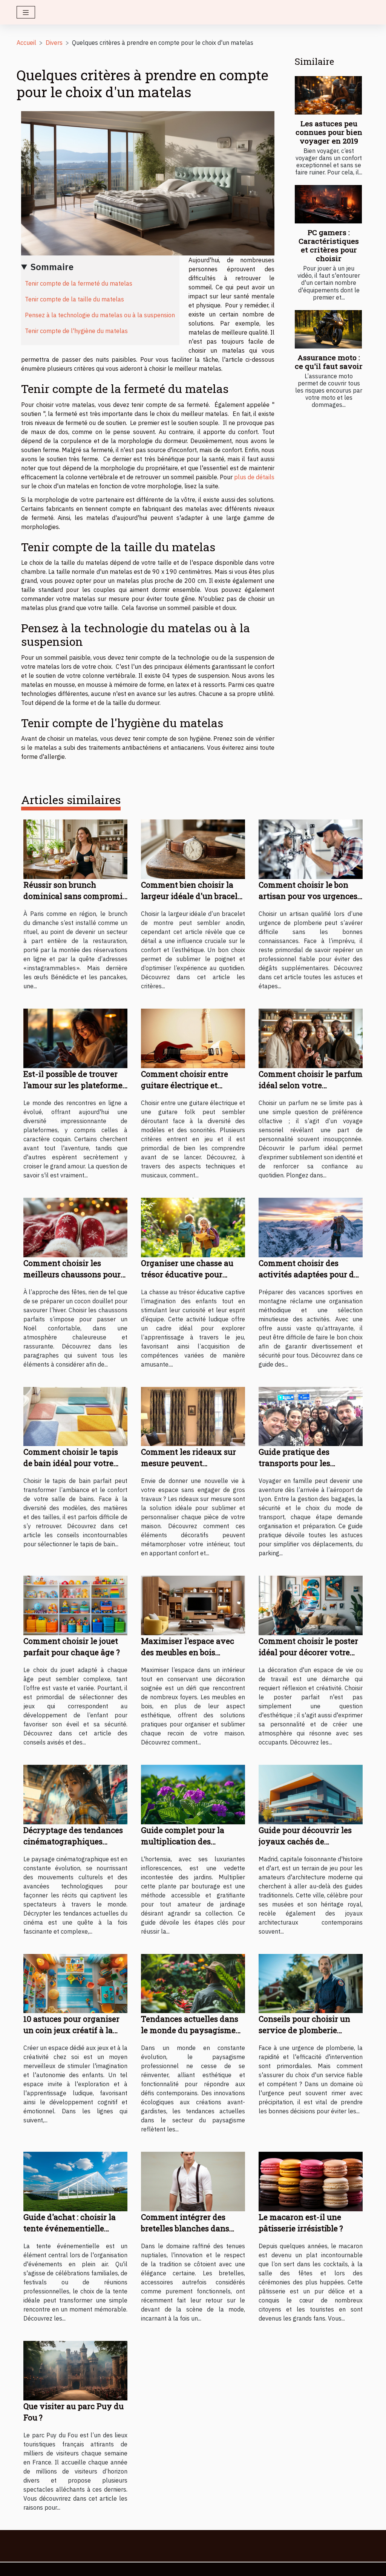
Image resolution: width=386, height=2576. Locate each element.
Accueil (26, 43)
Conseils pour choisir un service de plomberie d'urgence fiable (304, 2030)
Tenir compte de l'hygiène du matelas (76, 331)
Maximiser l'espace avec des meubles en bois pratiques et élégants (188, 1652)
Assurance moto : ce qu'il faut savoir (329, 362)
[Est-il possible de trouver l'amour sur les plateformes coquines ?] (75, 1038)
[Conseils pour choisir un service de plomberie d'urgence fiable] (311, 1983)
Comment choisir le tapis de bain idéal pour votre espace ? (71, 1463)
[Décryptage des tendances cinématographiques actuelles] (75, 1794)
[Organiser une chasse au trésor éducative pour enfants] (193, 1227)
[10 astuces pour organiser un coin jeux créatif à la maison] (75, 1983)
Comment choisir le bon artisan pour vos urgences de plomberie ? (308, 896)
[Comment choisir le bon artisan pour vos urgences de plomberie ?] (311, 848)
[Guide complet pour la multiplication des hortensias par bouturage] (193, 1794)
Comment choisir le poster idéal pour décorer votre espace (308, 1652)
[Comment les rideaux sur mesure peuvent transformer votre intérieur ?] (193, 1416)
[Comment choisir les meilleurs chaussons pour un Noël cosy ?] (75, 1227)
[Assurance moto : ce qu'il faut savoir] (328, 329)
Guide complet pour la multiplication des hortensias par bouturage (189, 1841)
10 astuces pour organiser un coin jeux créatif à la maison (71, 2030)
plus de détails (254, 477)
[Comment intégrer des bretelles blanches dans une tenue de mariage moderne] (193, 2181)
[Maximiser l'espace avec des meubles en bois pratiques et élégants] (193, 1605)
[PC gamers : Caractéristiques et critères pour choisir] (328, 204)
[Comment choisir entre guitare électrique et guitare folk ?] (193, 1038)
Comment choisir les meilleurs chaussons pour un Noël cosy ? (72, 1274)
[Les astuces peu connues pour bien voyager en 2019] (328, 95)
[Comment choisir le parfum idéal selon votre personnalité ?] (311, 1038)
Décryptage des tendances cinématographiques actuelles (73, 1841)
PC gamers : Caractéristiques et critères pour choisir (329, 245)
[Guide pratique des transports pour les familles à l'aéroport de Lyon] (311, 1416)
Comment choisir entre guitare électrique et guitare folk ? (185, 1085)
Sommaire (52, 267)
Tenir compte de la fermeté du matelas (79, 283)
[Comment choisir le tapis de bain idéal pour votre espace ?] (75, 1416)
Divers (54, 43)
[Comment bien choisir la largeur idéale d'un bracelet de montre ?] (193, 848)
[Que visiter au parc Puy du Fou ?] (75, 2370)
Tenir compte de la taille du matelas (74, 299)
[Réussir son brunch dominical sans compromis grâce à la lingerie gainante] (75, 848)
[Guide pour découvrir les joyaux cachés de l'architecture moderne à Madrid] (311, 1794)
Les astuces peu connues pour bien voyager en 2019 (329, 132)
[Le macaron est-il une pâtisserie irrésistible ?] (311, 2181)
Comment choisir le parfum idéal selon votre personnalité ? (311, 1085)
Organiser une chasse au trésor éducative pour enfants (187, 1274)
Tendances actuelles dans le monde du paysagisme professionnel (190, 2030)
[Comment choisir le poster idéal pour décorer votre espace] (311, 1605)
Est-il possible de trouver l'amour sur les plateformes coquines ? (75, 1085)
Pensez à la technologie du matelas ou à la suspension (100, 315)
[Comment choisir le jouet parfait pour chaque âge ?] (75, 1605)
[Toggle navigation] (26, 12)
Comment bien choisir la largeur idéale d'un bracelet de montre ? (193, 896)
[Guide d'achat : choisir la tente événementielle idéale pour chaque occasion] (75, 2181)
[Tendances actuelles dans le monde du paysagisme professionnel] (193, 1983)
